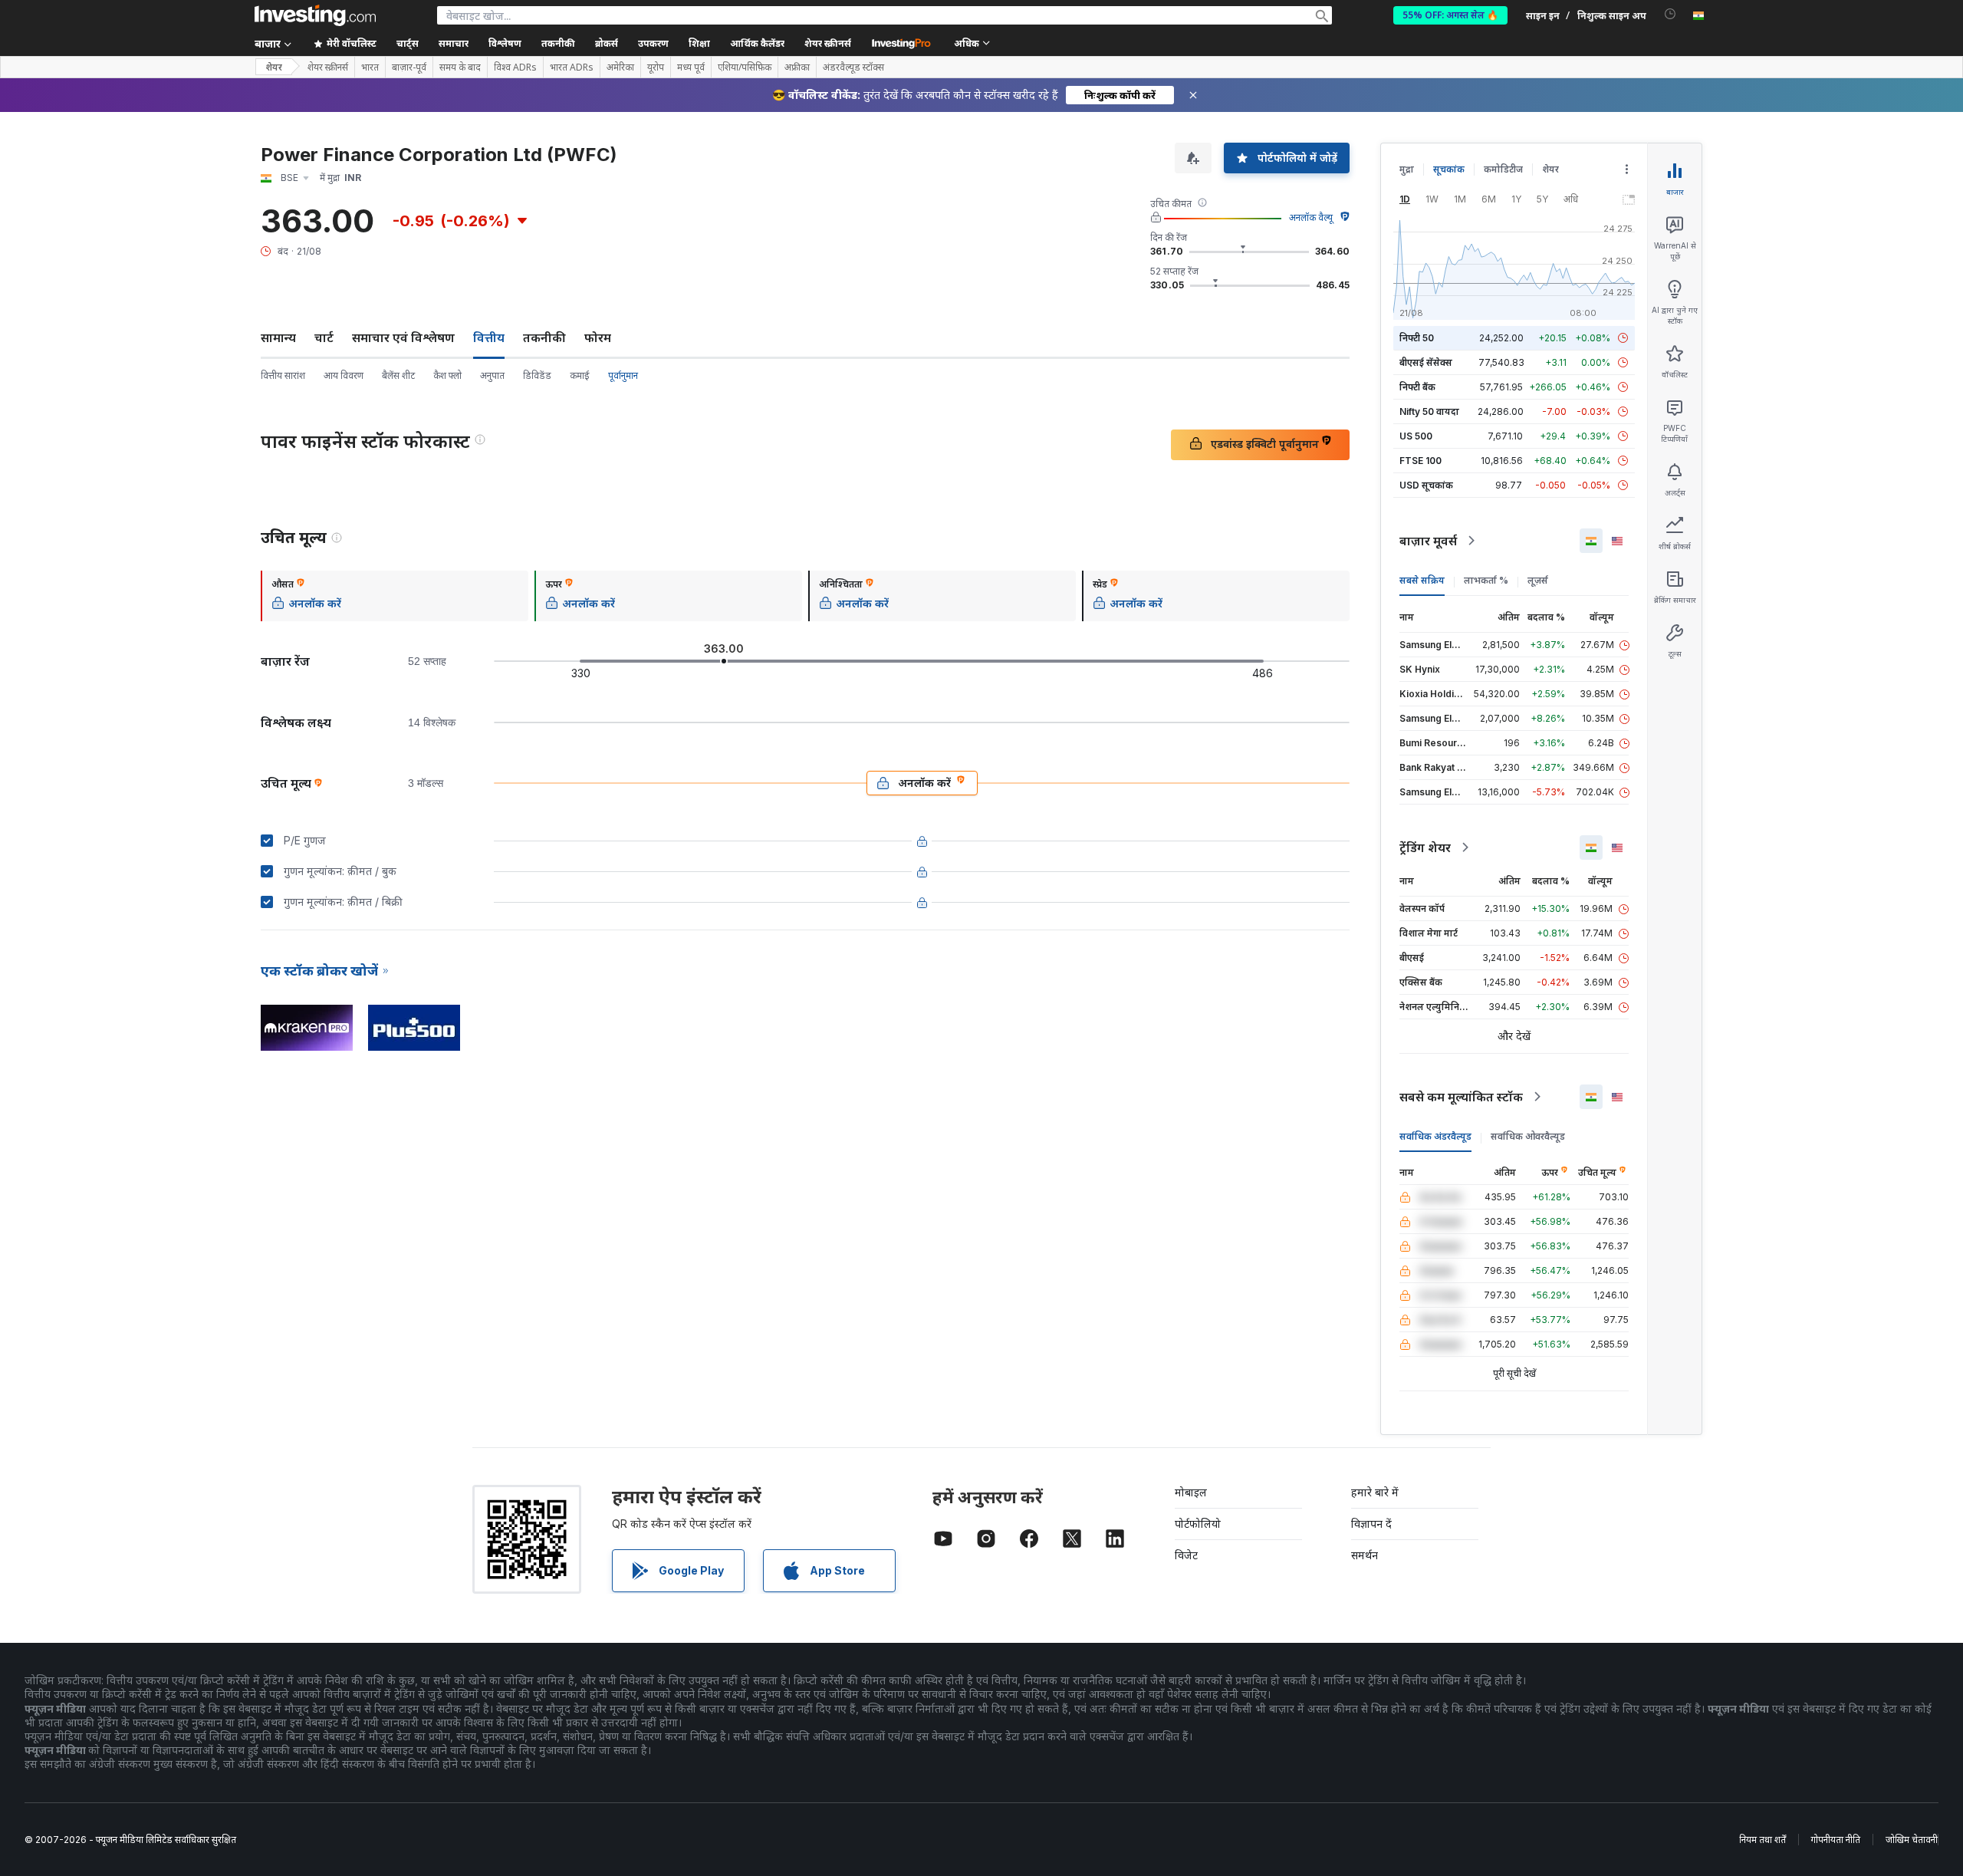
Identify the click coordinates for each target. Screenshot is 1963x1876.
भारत (370, 67)
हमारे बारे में (1375, 1492)
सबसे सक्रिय (1422, 580)
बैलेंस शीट (398, 375)
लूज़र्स (1538, 580)
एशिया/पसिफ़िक (745, 67)
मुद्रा (1407, 169)
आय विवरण (344, 375)
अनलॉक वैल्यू (1311, 217)
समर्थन (1365, 1555)
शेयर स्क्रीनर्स (828, 43)
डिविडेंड (537, 375)
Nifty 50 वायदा (1429, 411)
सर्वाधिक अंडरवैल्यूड (1435, 1136)
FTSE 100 (1420, 461)
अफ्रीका (797, 67)
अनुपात (492, 375)
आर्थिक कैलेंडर (757, 43)
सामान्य (278, 337)
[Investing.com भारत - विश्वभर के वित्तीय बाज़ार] (315, 15)
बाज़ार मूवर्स (1428, 541)
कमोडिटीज (1503, 169)
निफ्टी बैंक (1417, 387)
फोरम (598, 337)
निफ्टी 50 (1417, 338)
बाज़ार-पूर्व (409, 67)
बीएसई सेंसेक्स (1426, 362)
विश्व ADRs (515, 67)
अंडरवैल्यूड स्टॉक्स (853, 67)
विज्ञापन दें (1371, 1524)
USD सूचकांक (1426, 485)
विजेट (1186, 1555)
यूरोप (656, 67)
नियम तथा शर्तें (1762, 1840)
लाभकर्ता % (1486, 580)
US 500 (1416, 436)
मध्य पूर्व (691, 67)
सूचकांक (1449, 169)
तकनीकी (544, 337)
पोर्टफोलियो (1198, 1524)
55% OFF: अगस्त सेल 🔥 (1450, 15)
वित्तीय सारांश (283, 375)
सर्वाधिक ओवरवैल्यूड (1528, 1136)
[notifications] (1670, 14)
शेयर (274, 67)
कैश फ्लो (447, 375)
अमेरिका (620, 67)
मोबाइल (1191, 1492)
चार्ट (324, 337)
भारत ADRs (572, 67)
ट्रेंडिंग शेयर (1425, 847)
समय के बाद (460, 67)
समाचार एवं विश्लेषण (403, 337)
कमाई (580, 375)
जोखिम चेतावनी (1912, 1840)
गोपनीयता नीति (1836, 1840)
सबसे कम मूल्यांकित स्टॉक (1461, 1097)
